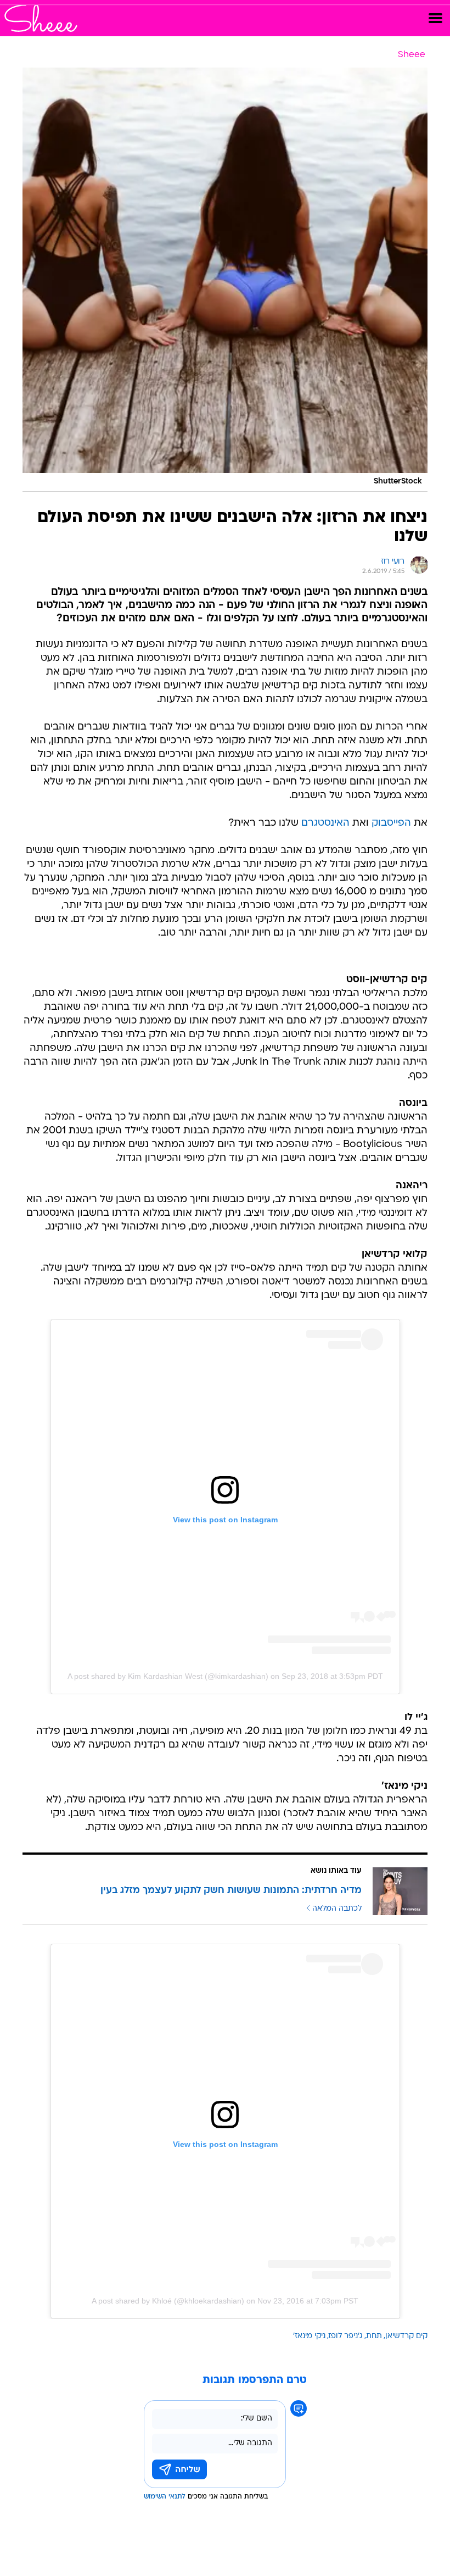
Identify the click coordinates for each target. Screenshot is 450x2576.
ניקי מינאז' (309, 2336)
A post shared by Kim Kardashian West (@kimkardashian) (168, 1676)
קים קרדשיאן (406, 2336)
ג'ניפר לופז (346, 2336)
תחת (374, 2336)
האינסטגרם (325, 823)
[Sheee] (41, 18)
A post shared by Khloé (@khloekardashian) (168, 2301)
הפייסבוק (391, 823)
